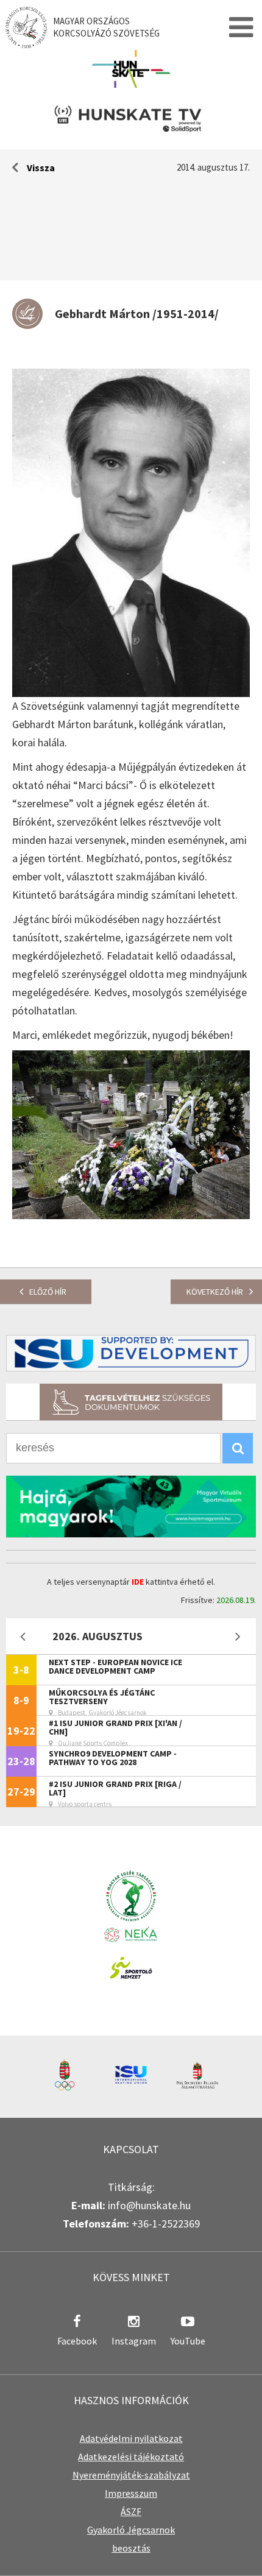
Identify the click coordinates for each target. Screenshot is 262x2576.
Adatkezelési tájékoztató (131, 2457)
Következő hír (215, 1292)
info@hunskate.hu (149, 2205)
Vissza (41, 168)
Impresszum (131, 2493)
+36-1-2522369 (166, 2224)
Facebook (77, 2341)
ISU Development (131, 1353)
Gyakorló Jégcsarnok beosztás (131, 2539)
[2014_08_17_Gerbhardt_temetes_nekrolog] (131, 1215)
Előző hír (48, 1292)
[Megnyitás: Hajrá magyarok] (131, 1506)
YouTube (188, 2341)
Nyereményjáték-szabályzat (131, 2475)
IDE (138, 1582)
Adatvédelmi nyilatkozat (131, 2438)
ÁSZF (131, 2511)
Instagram (134, 2341)
